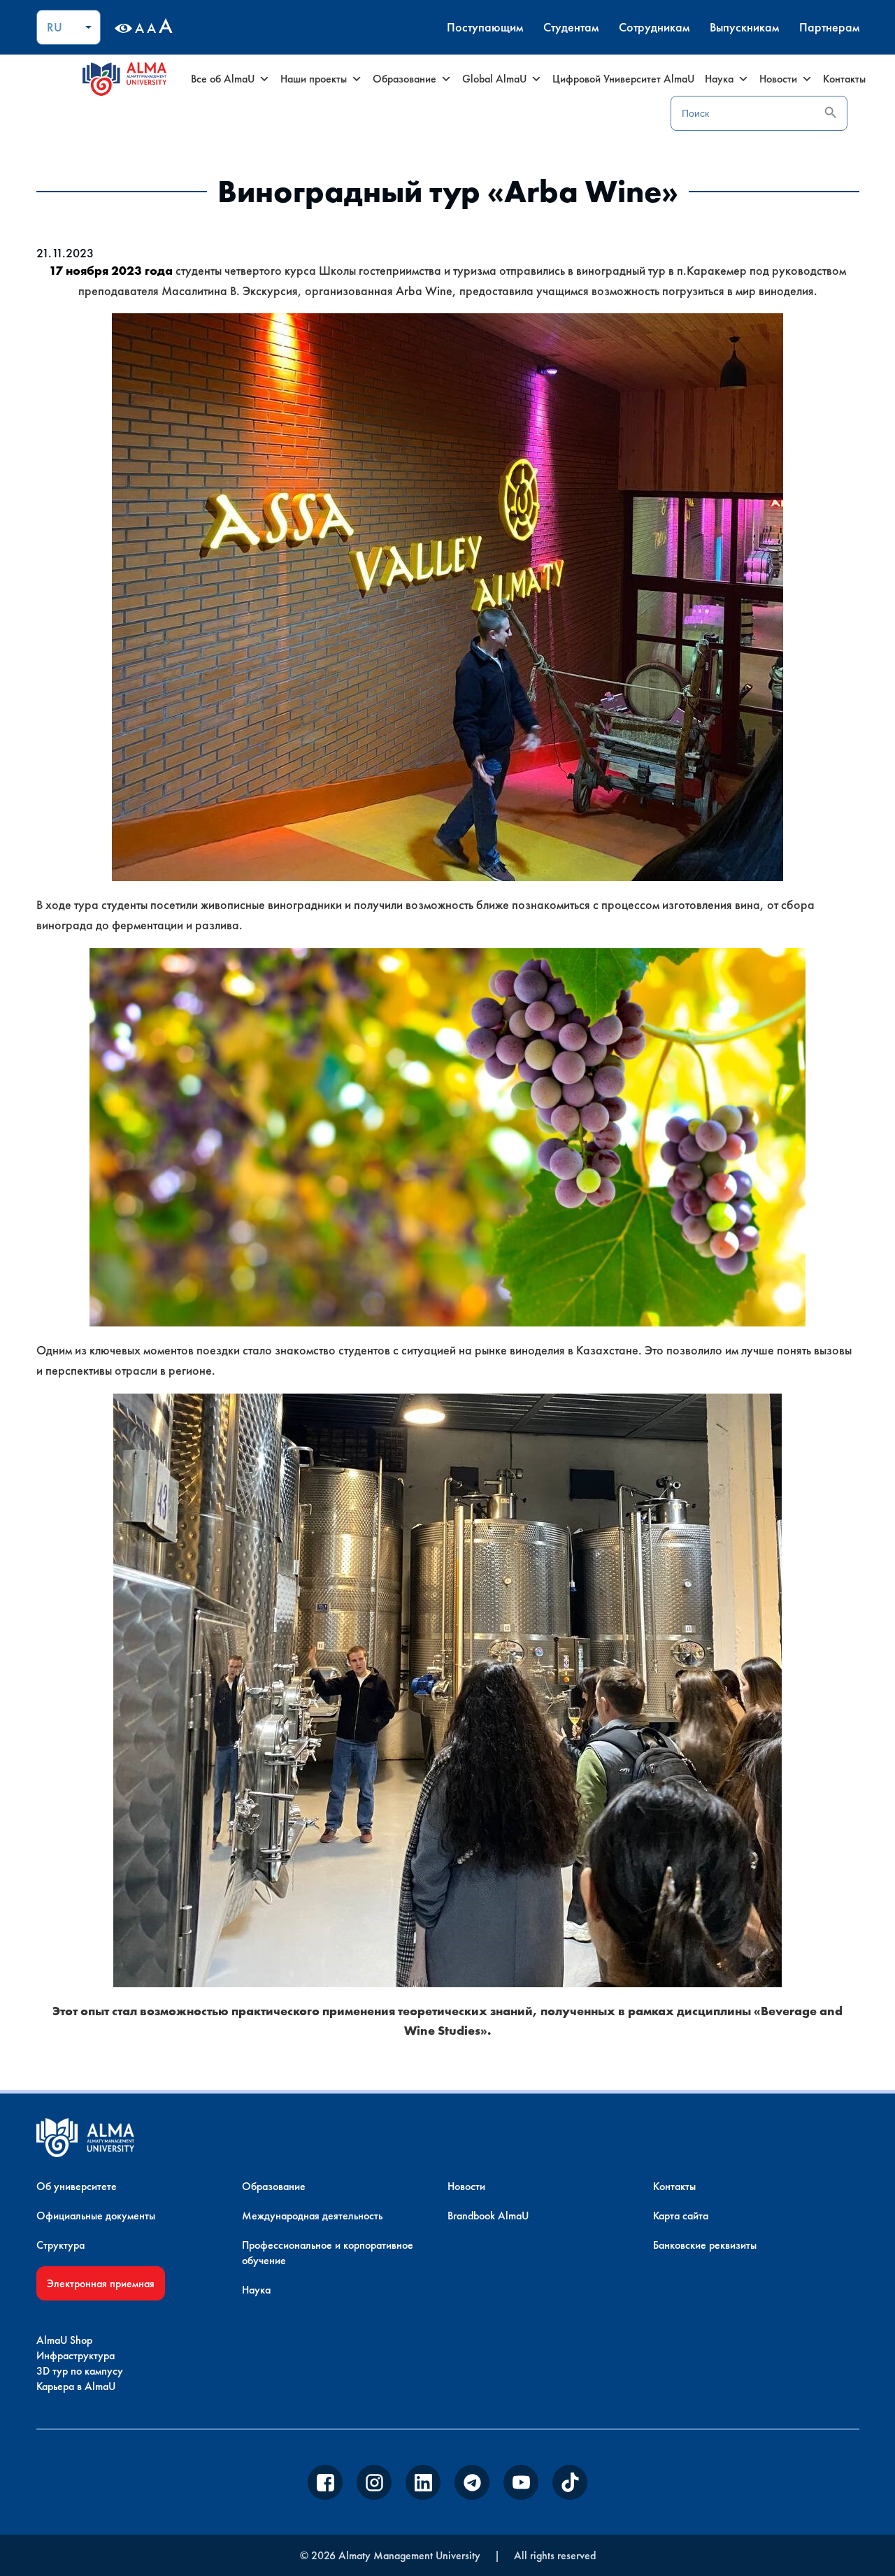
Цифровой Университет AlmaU (623, 79)
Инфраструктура (76, 2355)
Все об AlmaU (223, 79)
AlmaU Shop (64, 2340)
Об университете (77, 2186)
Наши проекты (314, 79)
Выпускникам (744, 27)
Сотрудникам (654, 27)
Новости (778, 79)
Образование (404, 79)
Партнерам (829, 27)
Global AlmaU (494, 79)
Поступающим (485, 27)
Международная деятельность (312, 2216)
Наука (719, 79)
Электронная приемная (101, 2283)
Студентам (571, 27)
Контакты (844, 79)
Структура (60, 2245)
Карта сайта (681, 2216)
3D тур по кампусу (80, 2371)
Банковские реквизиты (705, 2245)
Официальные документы (96, 2216)
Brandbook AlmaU (488, 2216)
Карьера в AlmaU (76, 2386)
